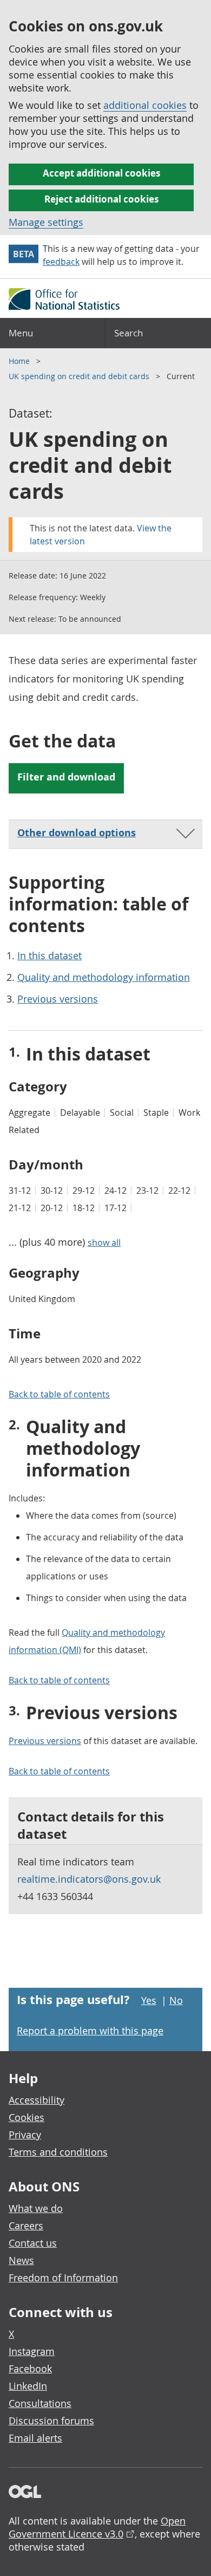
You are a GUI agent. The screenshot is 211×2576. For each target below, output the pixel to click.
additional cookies (145, 105)
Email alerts (35, 2438)
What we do (36, 2208)
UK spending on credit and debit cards (80, 376)
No (176, 2000)
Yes (149, 2000)
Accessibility (37, 2100)
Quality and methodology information (104, 977)
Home (20, 361)
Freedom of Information (63, 2278)
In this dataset (50, 955)
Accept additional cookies (101, 173)
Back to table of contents (59, 1394)
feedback (61, 262)
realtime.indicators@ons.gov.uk (89, 1879)
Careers (26, 2226)
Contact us (33, 2243)
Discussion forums (51, 2421)
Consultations (40, 2403)
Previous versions (58, 999)
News (21, 2260)
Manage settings (46, 222)
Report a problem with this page (90, 2031)
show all (104, 1243)
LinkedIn (28, 2386)
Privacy (25, 2135)
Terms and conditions (58, 2152)
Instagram (32, 2351)
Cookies (27, 2117)
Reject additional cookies (101, 199)
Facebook (30, 2369)
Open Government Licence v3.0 (97, 2527)
